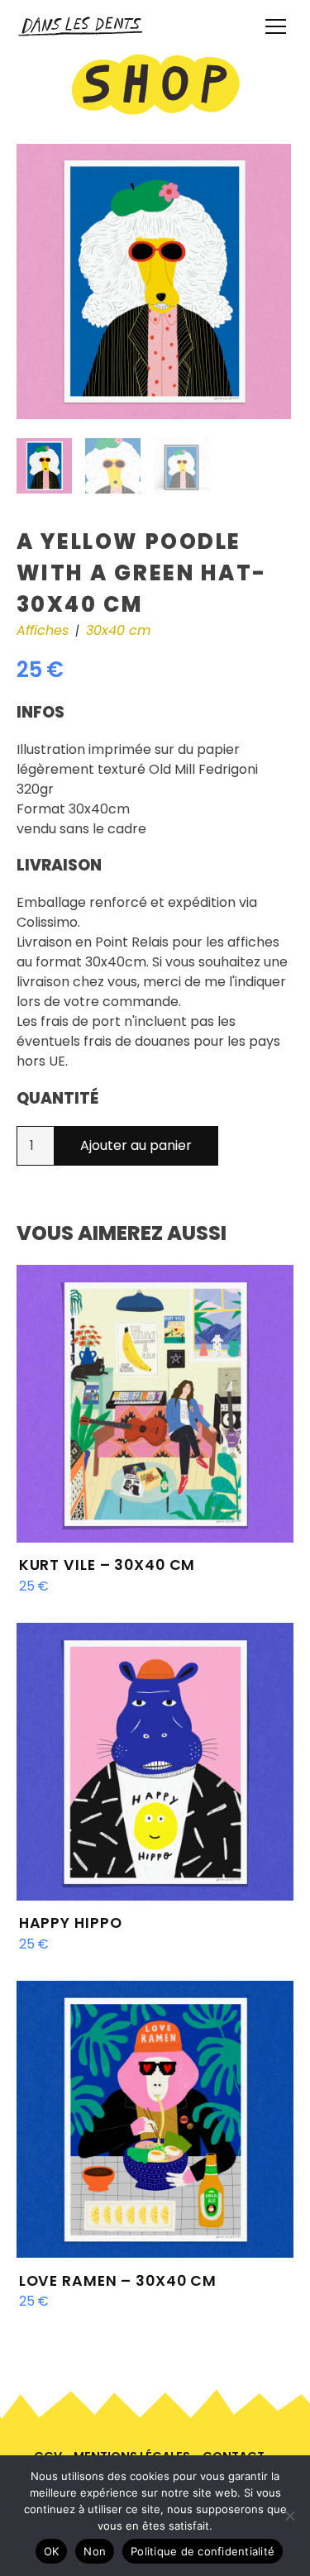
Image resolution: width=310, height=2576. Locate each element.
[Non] (289, 2516)
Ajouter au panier (136, 1145)
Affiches (43, 630)
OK (52, 2551)
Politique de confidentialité (203, 2551)
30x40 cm (118, 630)
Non (95, 2551)
